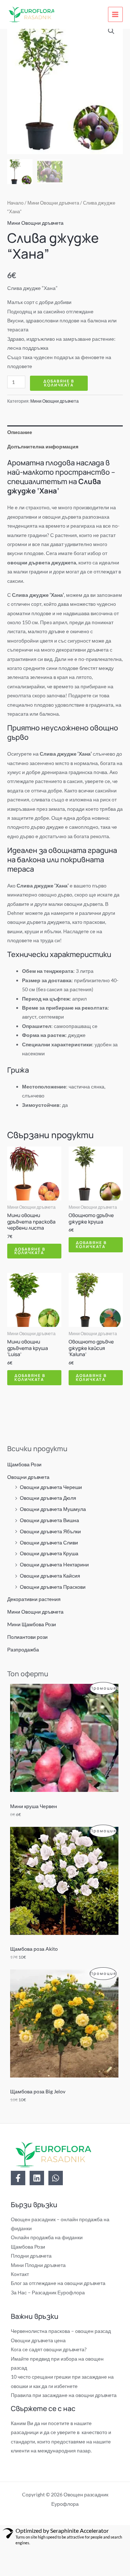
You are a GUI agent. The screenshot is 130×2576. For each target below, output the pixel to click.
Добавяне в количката (59, 383)
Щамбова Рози (24, 1464)
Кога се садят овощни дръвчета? (49, 2349)
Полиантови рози (27, 1637)
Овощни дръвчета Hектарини (54, 1564)
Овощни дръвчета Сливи (49, 1542)
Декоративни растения (34, 1599)
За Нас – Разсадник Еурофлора (48, 2292)
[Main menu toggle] (115, 14)
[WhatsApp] (56, 2178)
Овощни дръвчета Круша (49, 1553)
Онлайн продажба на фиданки (47, 2237)
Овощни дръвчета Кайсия (50, 1576)
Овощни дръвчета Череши (51, 1487)
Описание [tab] (20, 432)
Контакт (20, 2274)
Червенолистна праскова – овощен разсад (61, 2331)
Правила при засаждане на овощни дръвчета (64, 2395)
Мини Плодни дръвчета (38, 2265)
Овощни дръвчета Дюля (48, 1498)
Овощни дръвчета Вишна (49, 1520)
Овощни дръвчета (28, 1477)
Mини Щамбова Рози (32, 1624)
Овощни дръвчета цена (38, 2340)
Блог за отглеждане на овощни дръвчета (58, 2283)
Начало (15, 203)
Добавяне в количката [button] (30, 1251)
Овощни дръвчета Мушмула (53, 1509)
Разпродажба (23, 1649)
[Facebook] (18, 2178)
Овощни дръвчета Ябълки (50, 1531)
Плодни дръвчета (31, 2256)
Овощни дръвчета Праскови (53, 1587)
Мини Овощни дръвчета (35, 1612)
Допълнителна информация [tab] (43, 446)
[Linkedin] (37, 2178)
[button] (111, 31)
